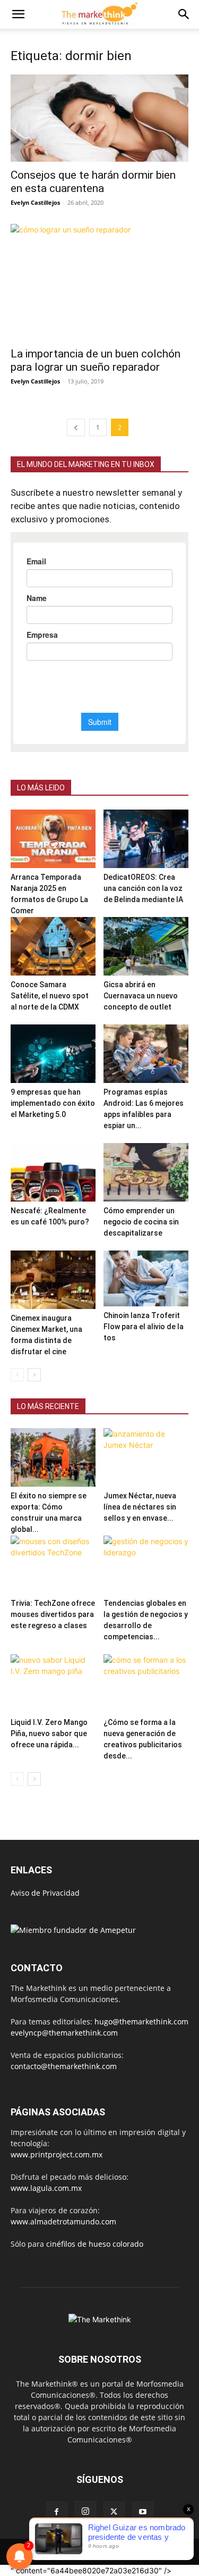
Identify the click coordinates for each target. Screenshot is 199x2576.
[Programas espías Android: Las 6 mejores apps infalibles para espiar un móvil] (146, 1054)
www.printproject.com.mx (57, 2154)
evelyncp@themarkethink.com (64, 2033)
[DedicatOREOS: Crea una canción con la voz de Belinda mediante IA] (146, 839)
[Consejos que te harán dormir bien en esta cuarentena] (99, 118)
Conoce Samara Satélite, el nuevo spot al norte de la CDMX (50, 996)
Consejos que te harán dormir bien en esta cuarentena (93, 182)
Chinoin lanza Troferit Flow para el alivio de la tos (144, 1327)
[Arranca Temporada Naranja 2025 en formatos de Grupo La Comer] (53, 839)
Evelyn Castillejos (35, 202)
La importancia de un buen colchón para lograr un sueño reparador (96, 360)
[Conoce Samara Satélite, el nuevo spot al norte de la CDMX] (53, 946)
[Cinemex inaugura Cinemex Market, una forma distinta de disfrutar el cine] (53, 1280)
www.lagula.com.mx (46, 2188)
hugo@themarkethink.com (141, 2021)
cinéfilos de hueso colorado (95, 2244)
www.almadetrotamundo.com (63, 2221)
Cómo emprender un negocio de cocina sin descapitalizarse (141, 1222)
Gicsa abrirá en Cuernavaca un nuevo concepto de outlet (141, 996)
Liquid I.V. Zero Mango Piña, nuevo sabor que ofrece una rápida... (49, 1733)
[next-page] (34, 1375)
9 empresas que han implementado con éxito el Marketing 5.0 (53, 1103)
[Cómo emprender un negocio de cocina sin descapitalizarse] (146, 1172)
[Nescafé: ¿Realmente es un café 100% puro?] (53, 1172)
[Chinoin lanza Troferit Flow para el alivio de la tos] (146, 1278)
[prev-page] (76, 427)
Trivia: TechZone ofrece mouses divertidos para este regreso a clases (53, 1614)
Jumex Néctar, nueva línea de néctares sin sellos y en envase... (140, 1507)
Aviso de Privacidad (45, 1893)
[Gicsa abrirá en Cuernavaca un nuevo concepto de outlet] (146, 946)
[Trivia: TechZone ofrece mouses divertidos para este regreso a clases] (53, 1565)
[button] (18, 14)
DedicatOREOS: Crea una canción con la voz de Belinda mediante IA (143, 888)
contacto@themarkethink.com (64, 2066)
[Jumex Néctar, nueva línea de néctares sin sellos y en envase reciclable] (146, 1457)
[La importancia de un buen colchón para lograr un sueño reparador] (99, 282)
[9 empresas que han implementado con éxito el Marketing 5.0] (53, 1054)
